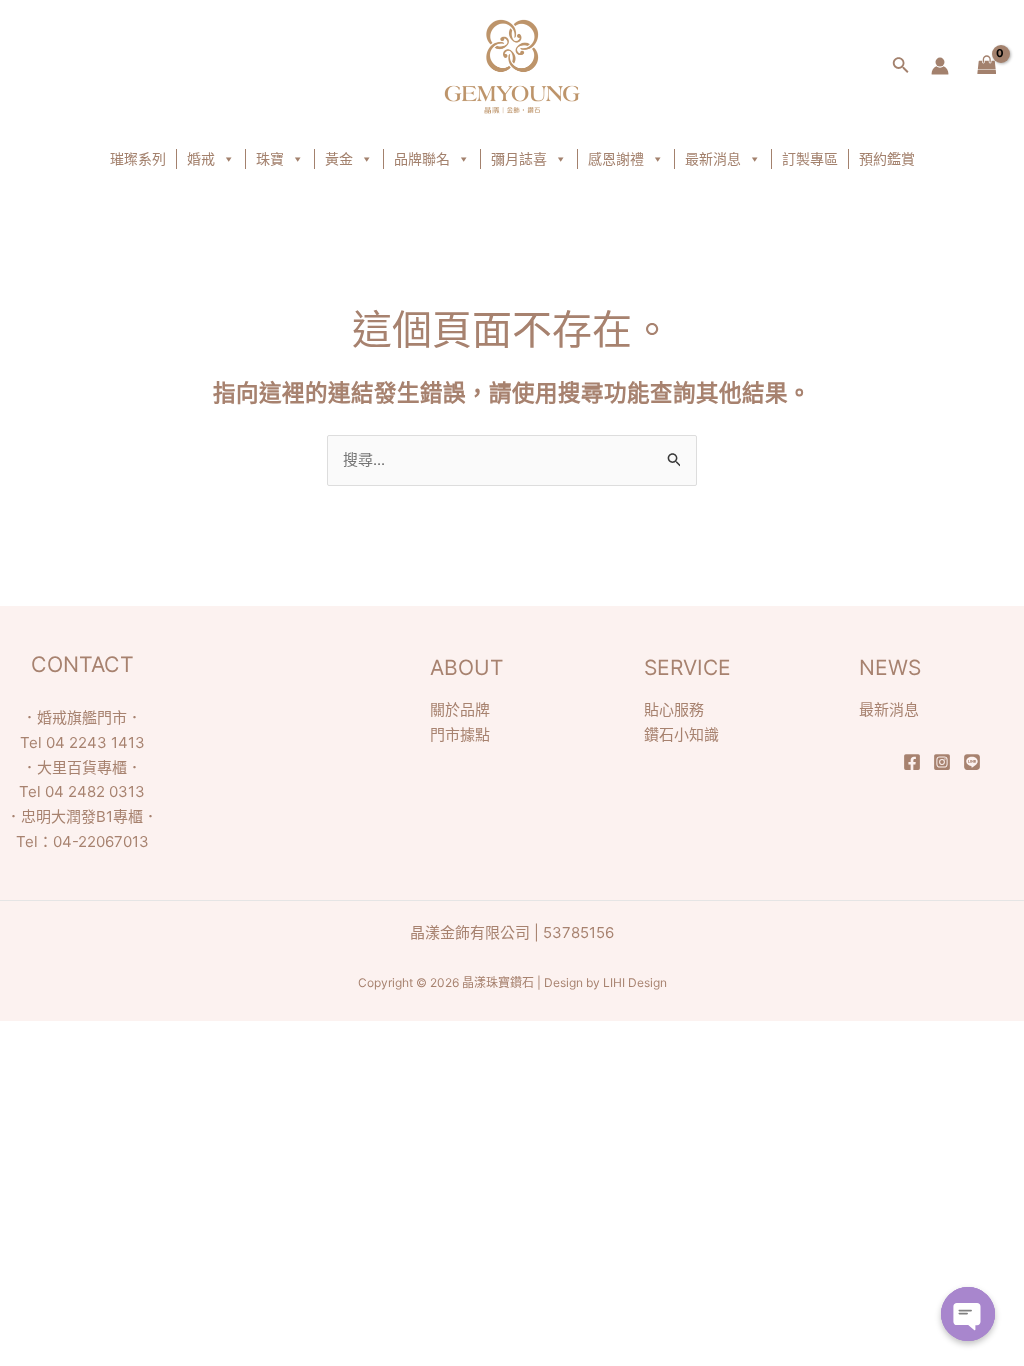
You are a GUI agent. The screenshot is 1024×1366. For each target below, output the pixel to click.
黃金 (339, 158)
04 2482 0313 (95, 791)
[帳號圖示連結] (940, 66)
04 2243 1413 (95, 742)
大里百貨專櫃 (82, 767)
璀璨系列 (138, 158)
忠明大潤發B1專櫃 (82, 816)
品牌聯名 (422, 158)
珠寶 (270, 158)
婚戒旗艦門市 (82, 717)
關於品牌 (460, 709)
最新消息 (713, 158)
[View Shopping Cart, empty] (987, 66)
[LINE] (972, 762)
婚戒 (201, 158)
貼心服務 (674, 709)
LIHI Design (635, 982)
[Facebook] (912, 762)
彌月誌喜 (519, 158)
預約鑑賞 (887, 158)
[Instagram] (942, 762)
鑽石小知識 (681, 734)
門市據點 (460, 734)
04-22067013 (101, 841)
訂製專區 (810, 158)
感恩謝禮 (616, 158)
